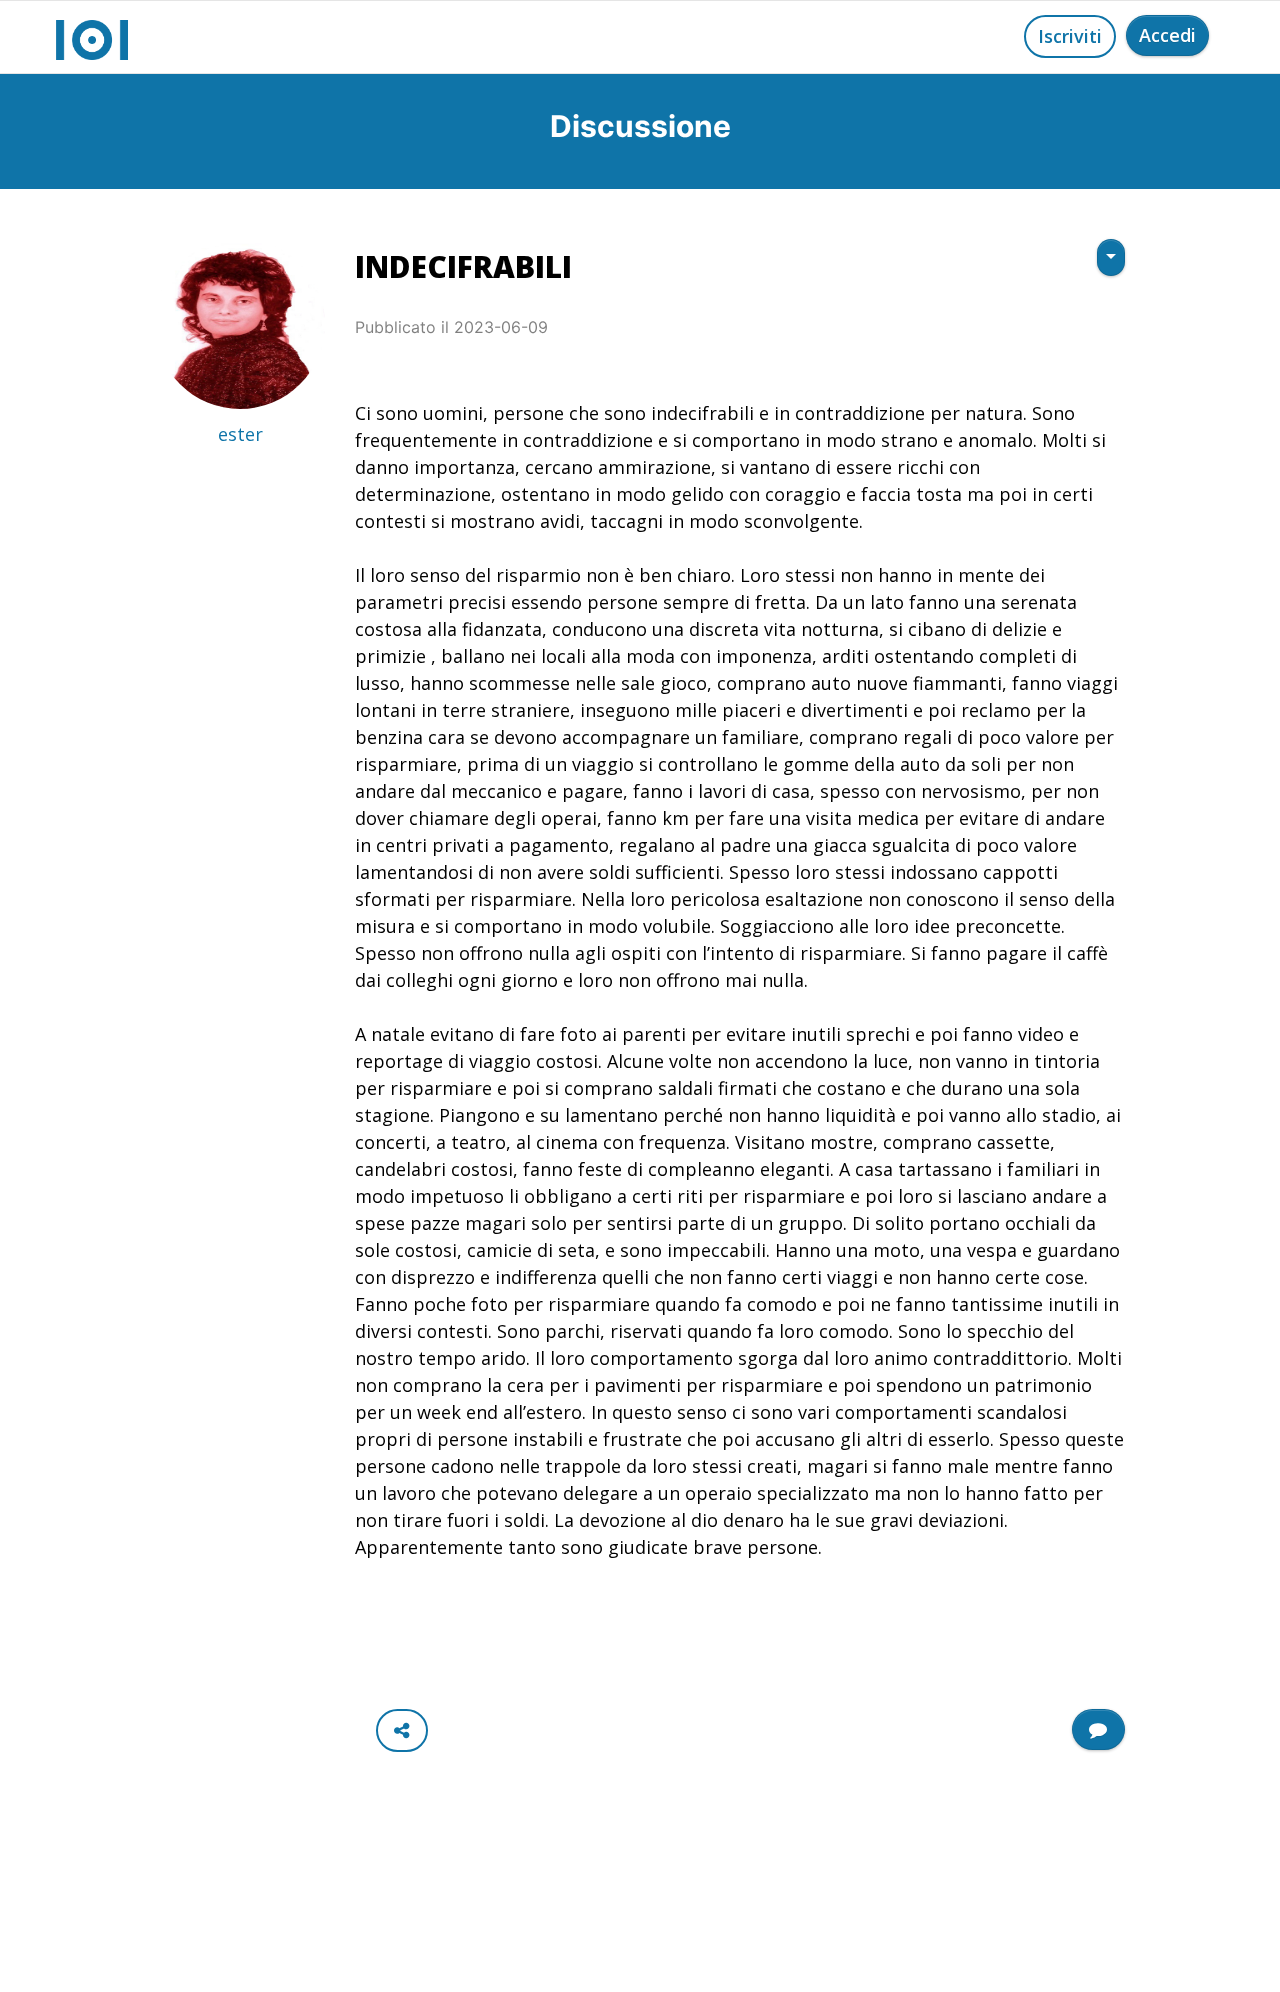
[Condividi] (402, 1730)
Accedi (1167, 35)
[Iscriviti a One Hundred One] (1098, 1729)
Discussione (640, 126)
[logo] (92, 37)
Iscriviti (1070, 36)
